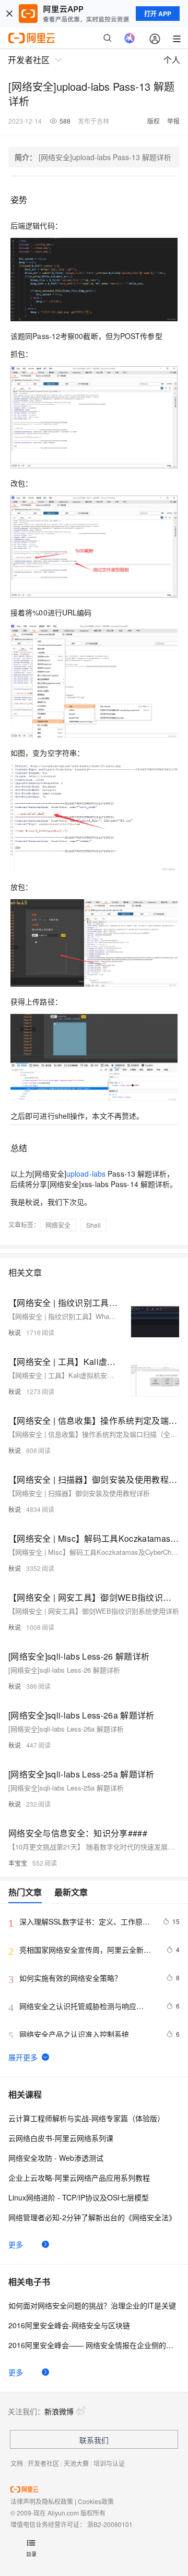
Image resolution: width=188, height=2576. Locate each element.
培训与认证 (109, 2463)
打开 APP (158, 14)
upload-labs (86, 1174)
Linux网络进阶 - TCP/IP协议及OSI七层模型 (79, 2197)
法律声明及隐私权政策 (42, 2501)
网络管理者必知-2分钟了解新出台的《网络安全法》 (92, 2217)
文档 (17, 2463)
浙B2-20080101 (110, 2524)
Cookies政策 (96, 2501)
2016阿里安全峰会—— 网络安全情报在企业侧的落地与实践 (94, 2345)
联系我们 (94, 2440)
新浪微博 (59, 2411)
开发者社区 (43, 2463)
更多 (16, 2244)
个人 (172, 60)
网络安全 (58, 1225)
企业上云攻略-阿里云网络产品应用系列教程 (79, 2178)
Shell (93, 1225)
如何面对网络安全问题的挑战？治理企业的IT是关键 (92, 2305)
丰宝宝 (18, 1863)
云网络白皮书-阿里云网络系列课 (61, 2138)
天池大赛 (76, 2463)
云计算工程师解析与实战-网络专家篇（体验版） (86, 2118)
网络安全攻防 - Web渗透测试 (56, 2158)
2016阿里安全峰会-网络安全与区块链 (69, 2325)
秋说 (15, 1332)
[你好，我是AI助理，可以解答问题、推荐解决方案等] (130, 38)
